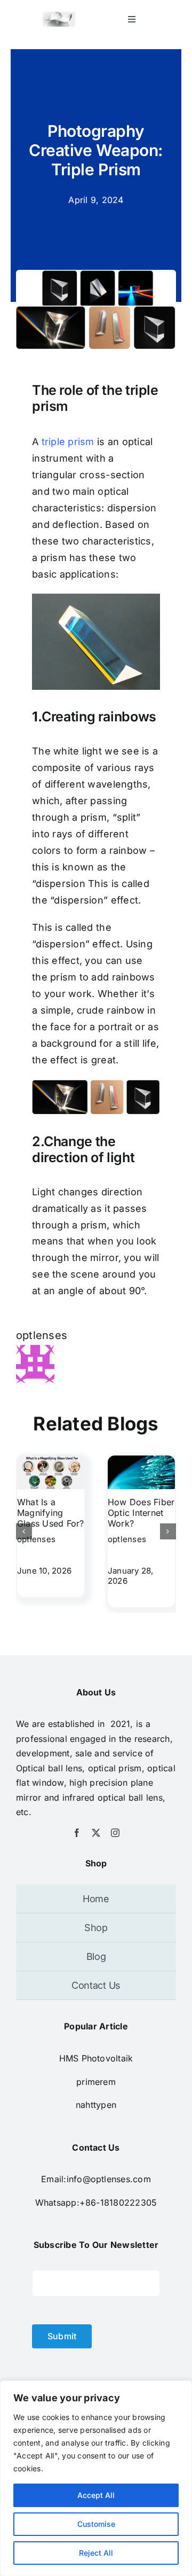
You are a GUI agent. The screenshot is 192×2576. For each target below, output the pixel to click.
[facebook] (77, 1833)
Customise (96, 2524)
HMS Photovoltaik (96, 2058)
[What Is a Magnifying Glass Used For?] (51, 1461)
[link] (96, 2082)
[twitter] (96, 1833)
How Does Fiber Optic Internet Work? (141, 1513)
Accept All (96, 2495)
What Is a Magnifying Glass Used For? (51, 1513)
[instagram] (115, 1833)
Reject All (96, 2553)
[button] (24, 1531)
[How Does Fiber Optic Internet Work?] (141, 1461)
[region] (96, 2478)
